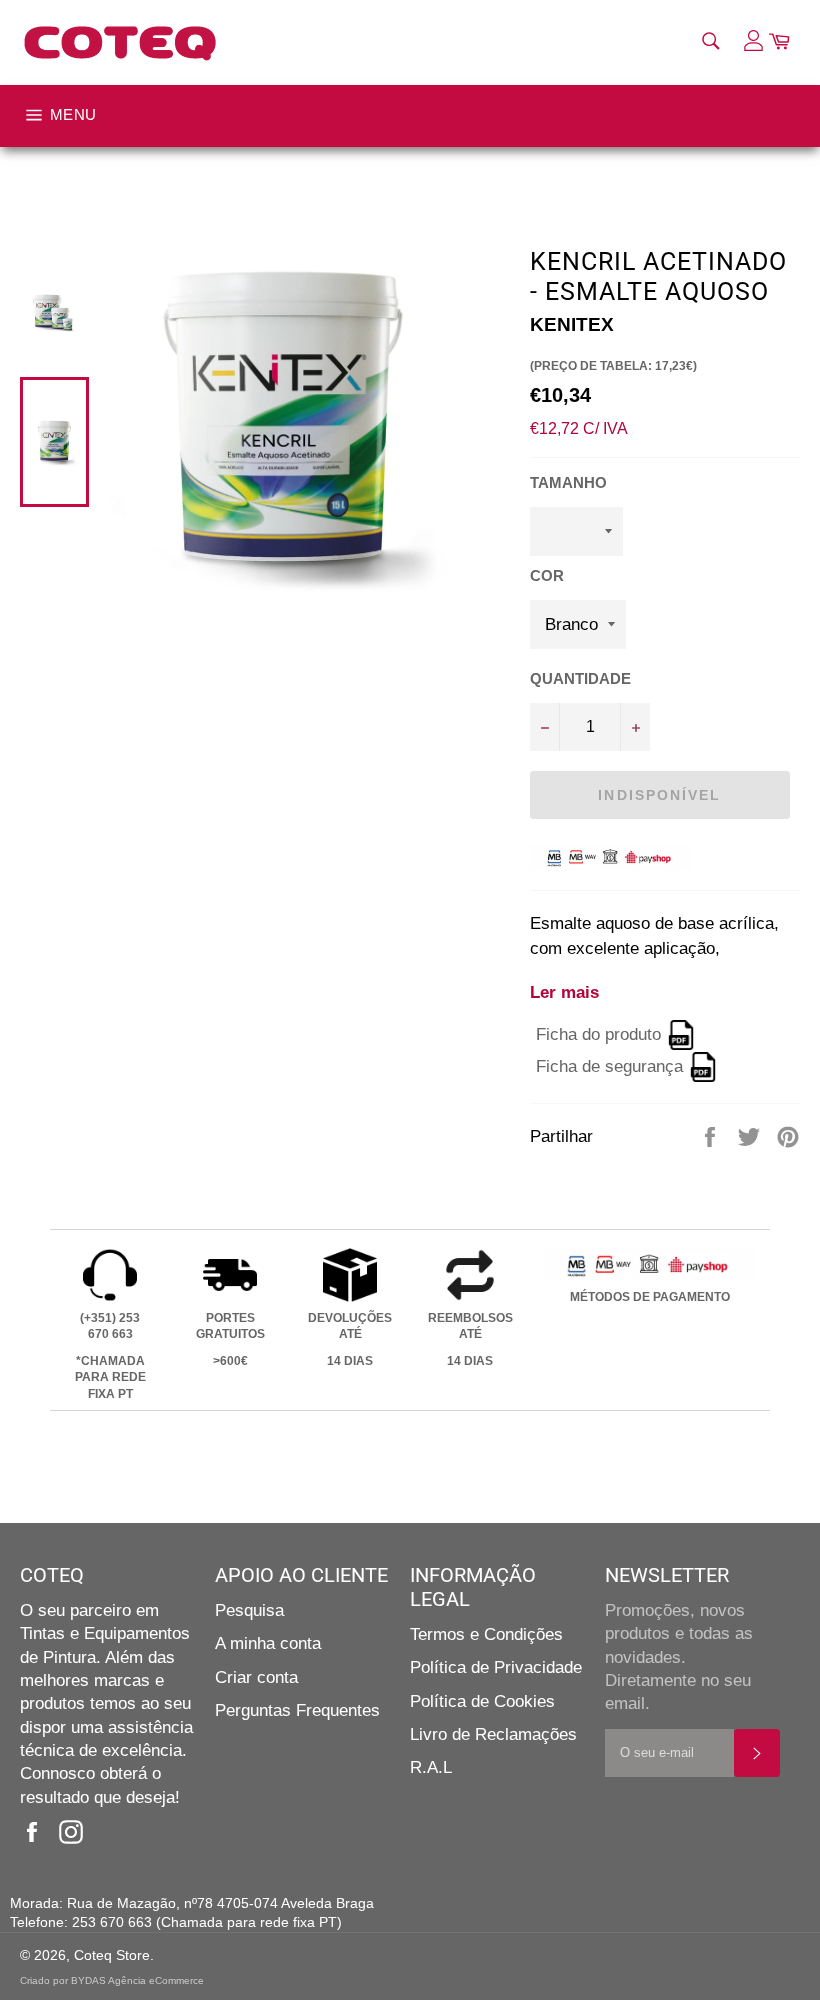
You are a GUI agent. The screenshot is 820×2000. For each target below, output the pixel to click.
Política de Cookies (482, 1701)
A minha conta (268, 1643)
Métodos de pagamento (650, 1297)
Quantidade (580, 678)
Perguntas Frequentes (297, 1710)
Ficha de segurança (609, 1067)
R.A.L (431, 1767)
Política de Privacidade (496, 1667)
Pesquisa (249, 1610)
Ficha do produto (598, 1035)
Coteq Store (112, 1955)
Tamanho (568, 482)
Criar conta (256, 1677)
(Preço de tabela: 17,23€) (613, 366)
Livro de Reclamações (493, 1734)
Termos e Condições (486, 1634)
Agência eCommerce (156, 1980)
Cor (547, 575)
